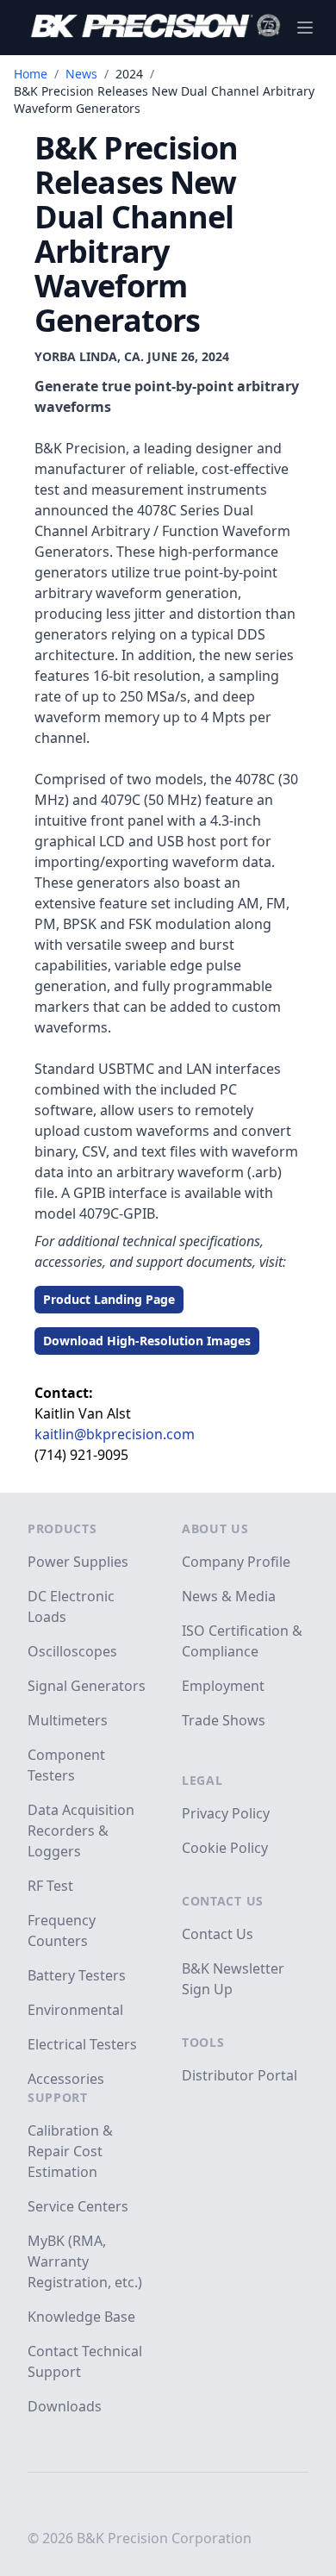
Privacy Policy (226, 1813)
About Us (215, 1528)
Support (58, 2097)
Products (62, 1528)
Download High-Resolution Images (147, 1341)
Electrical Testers (82, 2044)
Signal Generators (87, 1686)
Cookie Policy (225, 1848)
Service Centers (78, 2206)
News (81, 74)
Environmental (75, 2010)
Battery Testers (77, 1975)
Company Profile (236, 1562)
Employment (223, 1686)
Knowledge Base (81, 2317)
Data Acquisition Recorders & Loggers (81, 1831)
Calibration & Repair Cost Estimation (70, 2151)
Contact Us (223, 1901)
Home (31, 74)
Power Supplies (78, 1562)
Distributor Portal (240, 2075)
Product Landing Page (109, 1299)
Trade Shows (224, 1720)
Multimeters (68, 1720)
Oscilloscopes (72, 1651)
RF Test (50, 1886)
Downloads (65, 2406)
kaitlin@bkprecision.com (115, 1434)
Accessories (66, 2079)
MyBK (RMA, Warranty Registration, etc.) (85, 2261)
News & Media (229, 1596)
